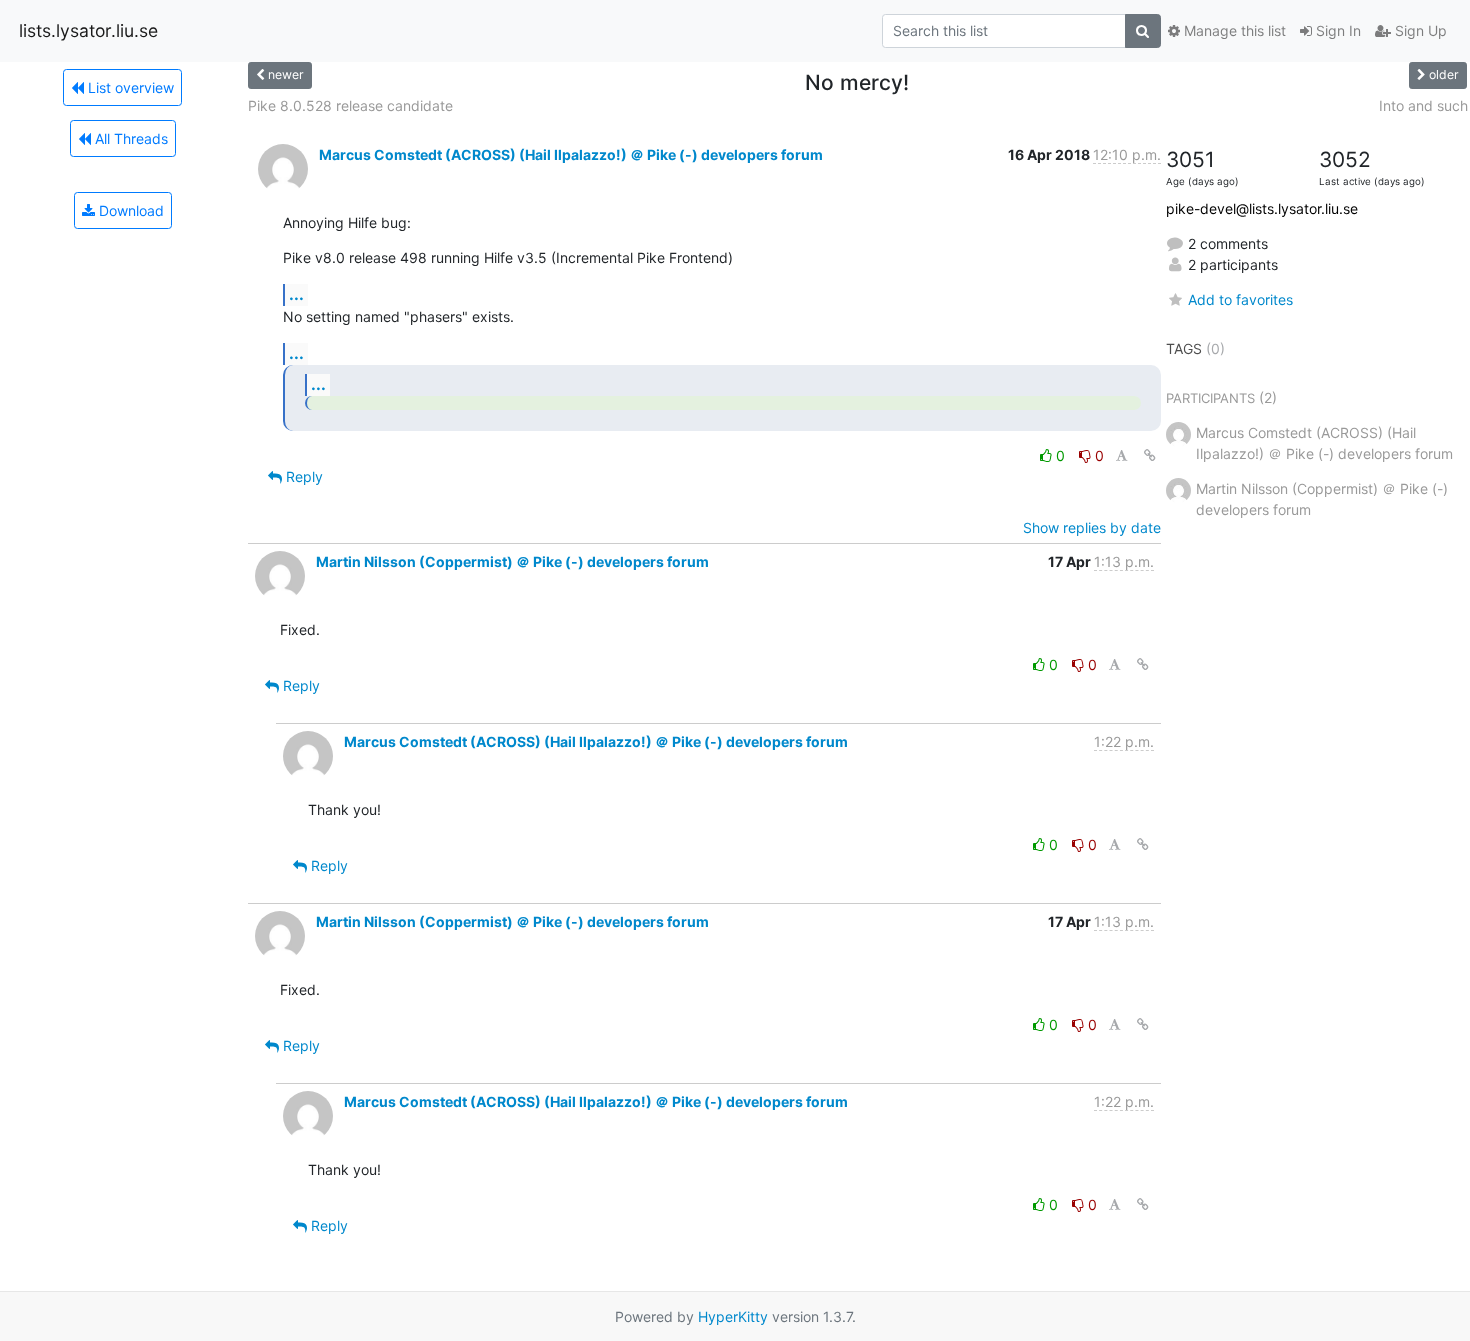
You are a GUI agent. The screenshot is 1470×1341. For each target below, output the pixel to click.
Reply (302, 476)
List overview (129, 87)
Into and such (1423, 105)
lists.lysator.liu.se (88, 30)
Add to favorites (1240, 299)
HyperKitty (733, 1316)
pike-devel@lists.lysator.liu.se (1262, 208)
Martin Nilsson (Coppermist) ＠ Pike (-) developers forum (512, 561)
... (296, 294)
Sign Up (1419, 30)
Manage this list (1233, 30)
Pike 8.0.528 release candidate (350, 105)
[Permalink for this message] (1150, 455)
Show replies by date (1092, 527)
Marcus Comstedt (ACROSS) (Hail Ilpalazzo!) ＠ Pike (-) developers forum (571, 154)
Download (129, 210)
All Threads (129, 138)
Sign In (1336, 30)
